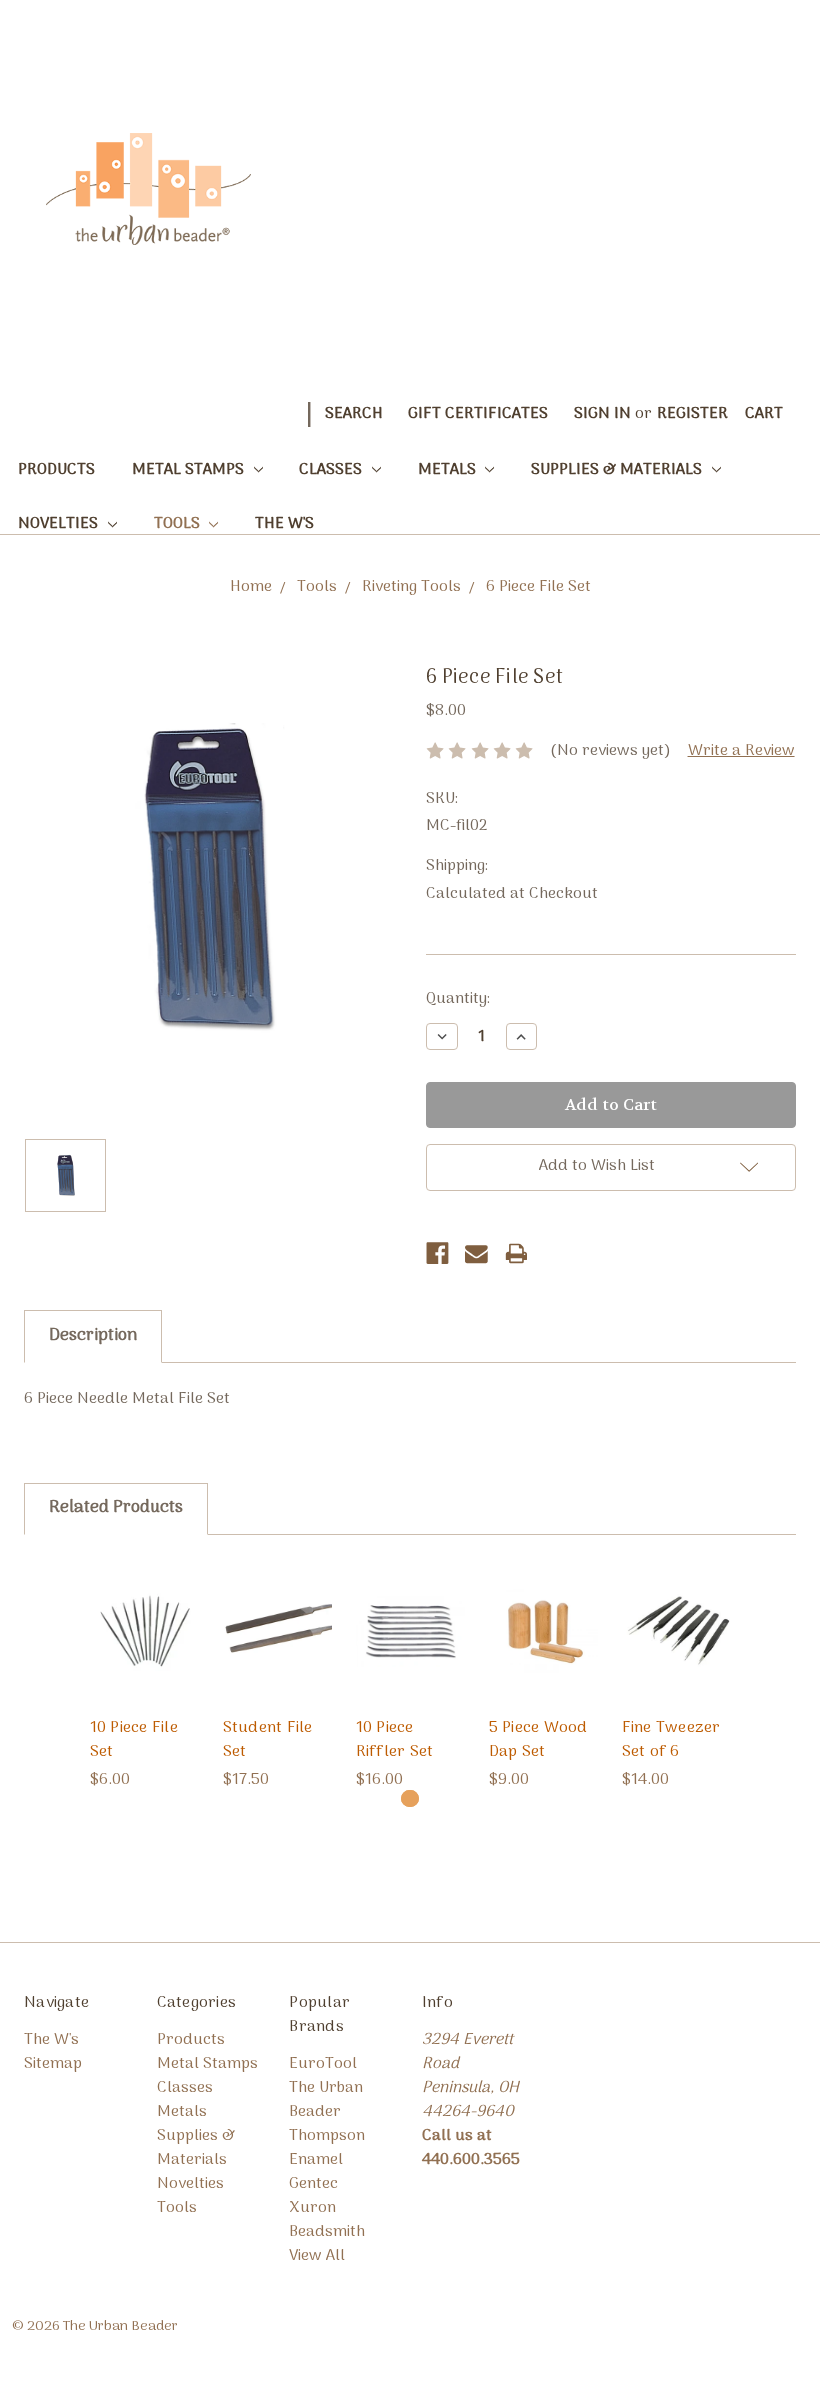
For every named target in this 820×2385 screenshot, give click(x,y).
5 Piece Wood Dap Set (538, 1740)
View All (317, 2256)
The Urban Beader (326, 2100)
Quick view (144, 1603)
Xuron (312, 2208)
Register (692, 414)
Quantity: (458, 999)
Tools (179, 524)
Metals (449, 470)
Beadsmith (327, 2232)
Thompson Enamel (327, 2148)
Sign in (602, 414)
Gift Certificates (478, 414)
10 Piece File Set (134, 1740)
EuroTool (323, 2064)
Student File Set (268, 1740)
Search (354, 414)
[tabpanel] (144, 1675)
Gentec (313, 2184)
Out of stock (543, 1659)
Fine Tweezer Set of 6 (671, 1740)
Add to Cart (144, 1659)
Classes (332, 470)
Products (56, 470)
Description (93, 1336)
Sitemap (53, 2064)
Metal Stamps (190, 470)
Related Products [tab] (116, 1508)
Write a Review (741, 751)
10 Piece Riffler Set (395, 1740)
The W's (284, 524)
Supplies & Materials (618, 470)
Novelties (60, 524)
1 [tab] (409, 1798)
